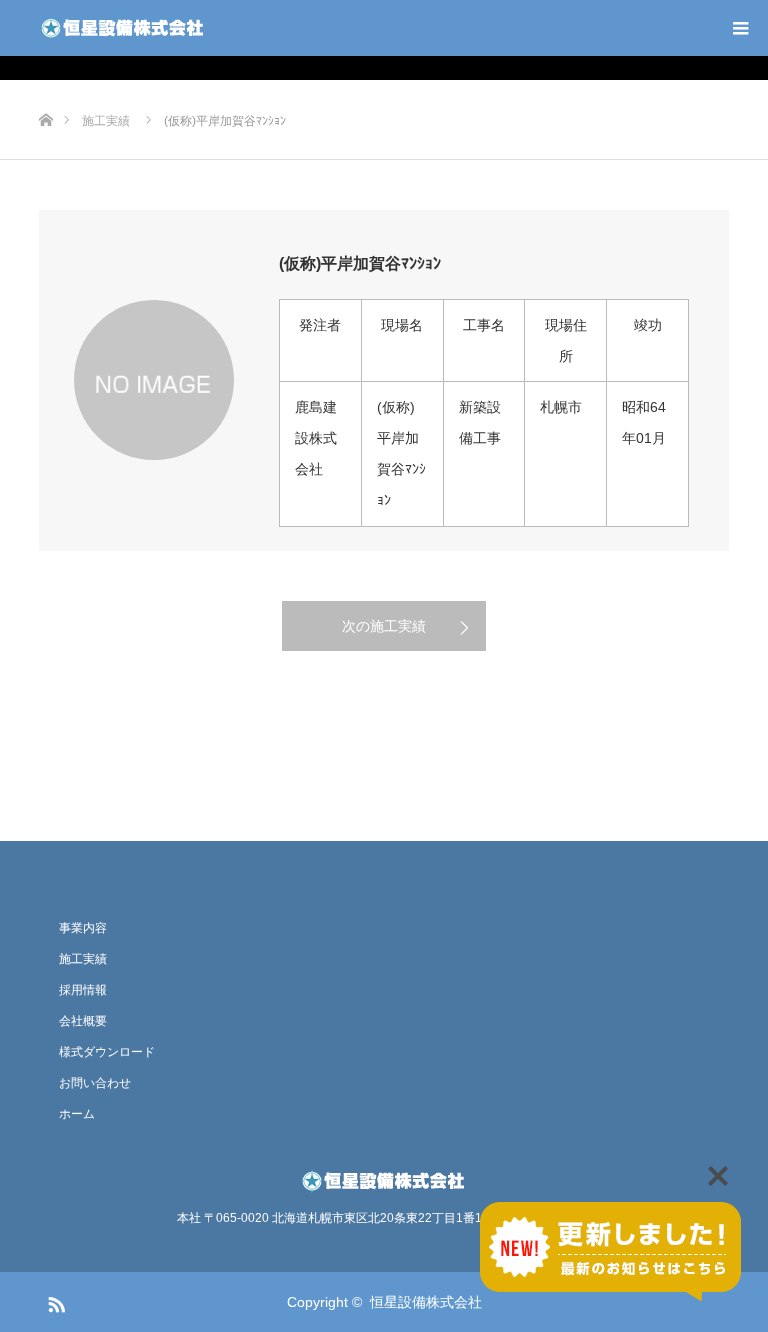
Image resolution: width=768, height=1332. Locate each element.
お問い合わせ (95, 1083)
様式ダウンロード (107, 1052)
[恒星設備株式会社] (123, 28)
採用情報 (83, 990)
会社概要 (83, 1021)
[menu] (740, 28)
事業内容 (83, 928)
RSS (54, 1301)
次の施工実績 (384, 626)
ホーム (77, 1114)
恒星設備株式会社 (426, 1302)
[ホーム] (45, 87)
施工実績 (83, 959)
